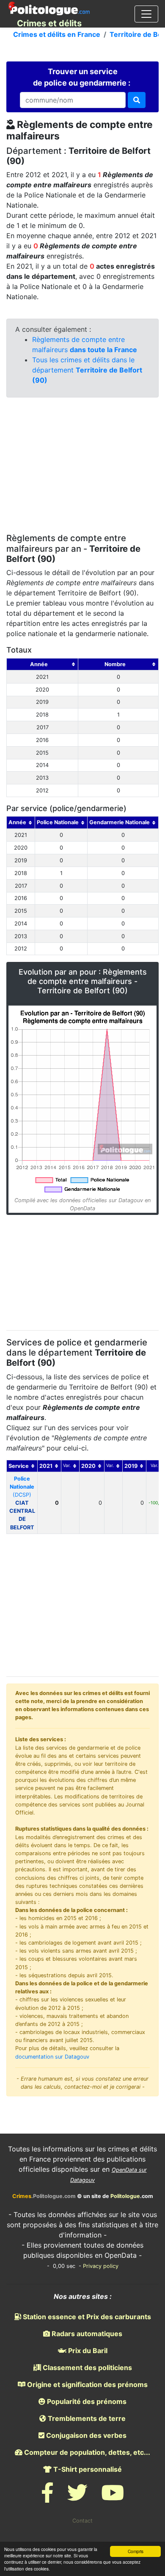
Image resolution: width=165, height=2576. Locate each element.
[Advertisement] (82, 467)
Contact (82, 2521)
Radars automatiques (86, 2334)
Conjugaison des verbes (85, 2435)
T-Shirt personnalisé (87, 2469)
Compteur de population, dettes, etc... (86, 2452)
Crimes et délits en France (57, 34)
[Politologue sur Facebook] (47, 2498)
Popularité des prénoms (86, 2401)
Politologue (125, 2196)
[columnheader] (43, 664)
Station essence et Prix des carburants (86, 2317)
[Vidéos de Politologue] (113, 2498)
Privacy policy (101, 2266)
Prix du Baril (87, 2351)
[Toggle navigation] (146, 14)
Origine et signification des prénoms (87, 2384)
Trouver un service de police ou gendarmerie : (82, 77)
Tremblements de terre (86, 2418)
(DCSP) (22, 1503)
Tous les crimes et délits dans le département (87, 370)
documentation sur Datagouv (52, 2057)
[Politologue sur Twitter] (77, 2498)
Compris (136, 2551)
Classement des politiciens (87, 2368)
